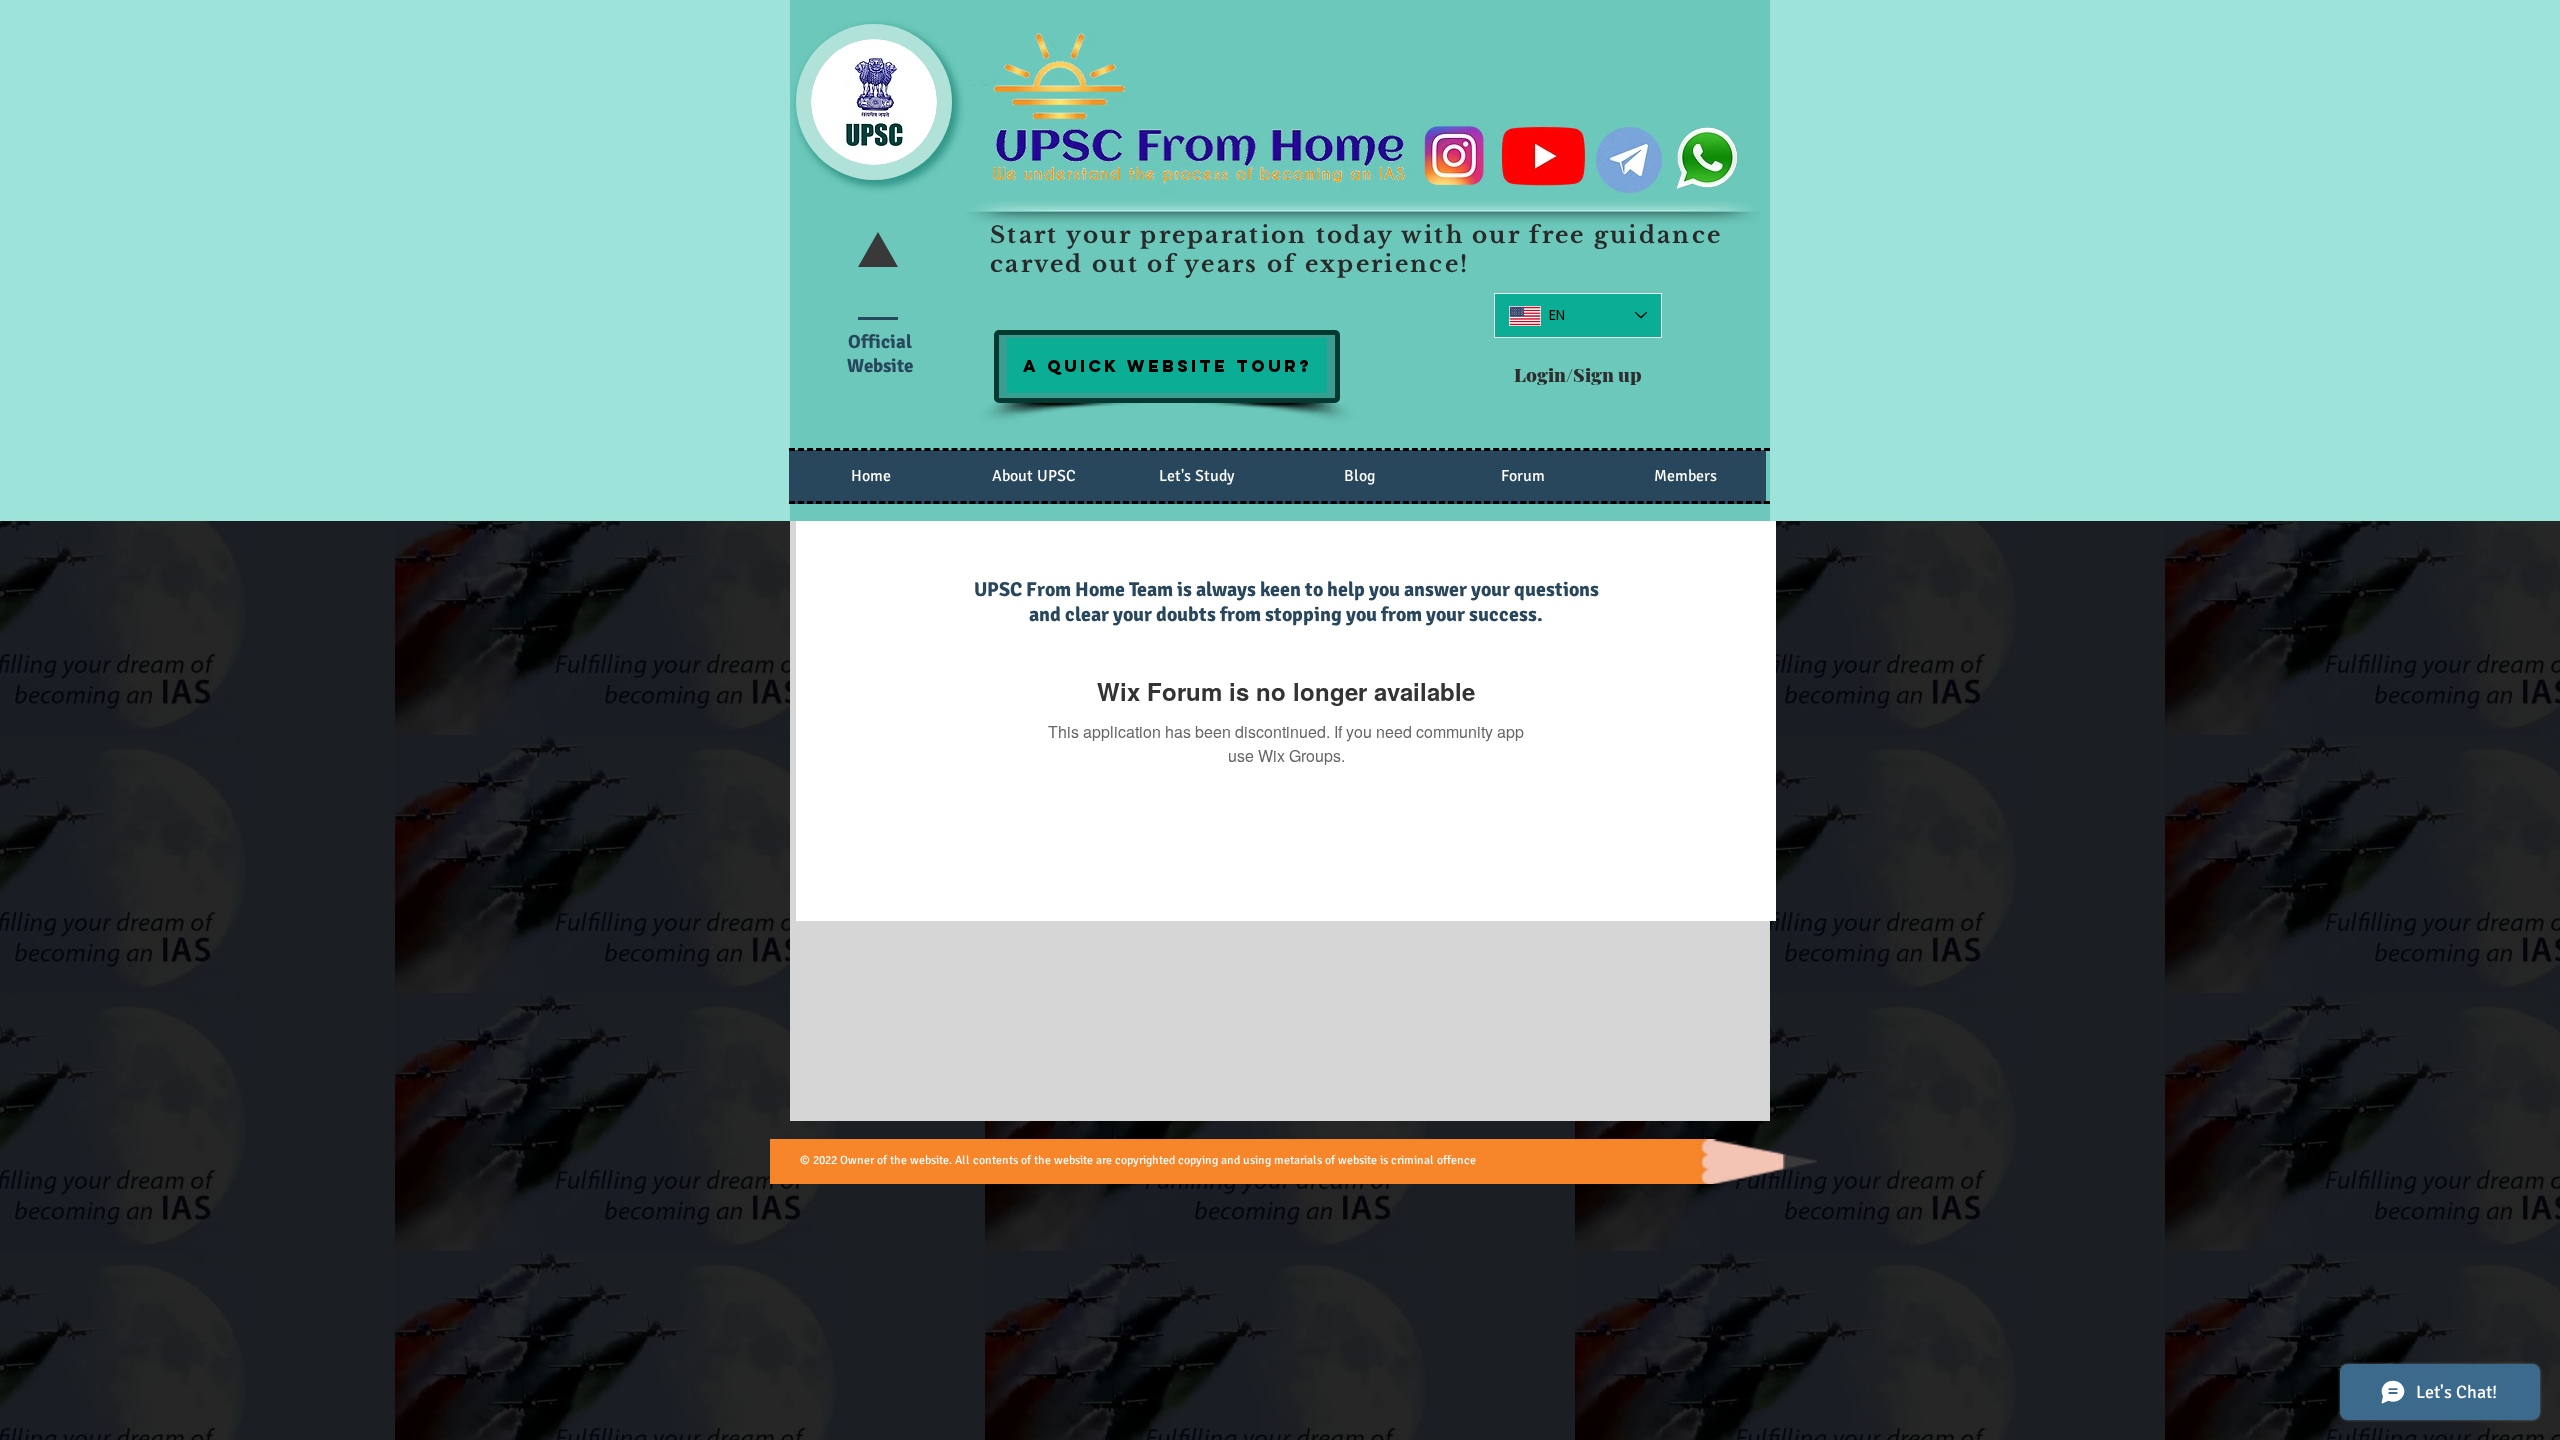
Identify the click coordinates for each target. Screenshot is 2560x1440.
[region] (1167, 365)
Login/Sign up (1578, 374)
